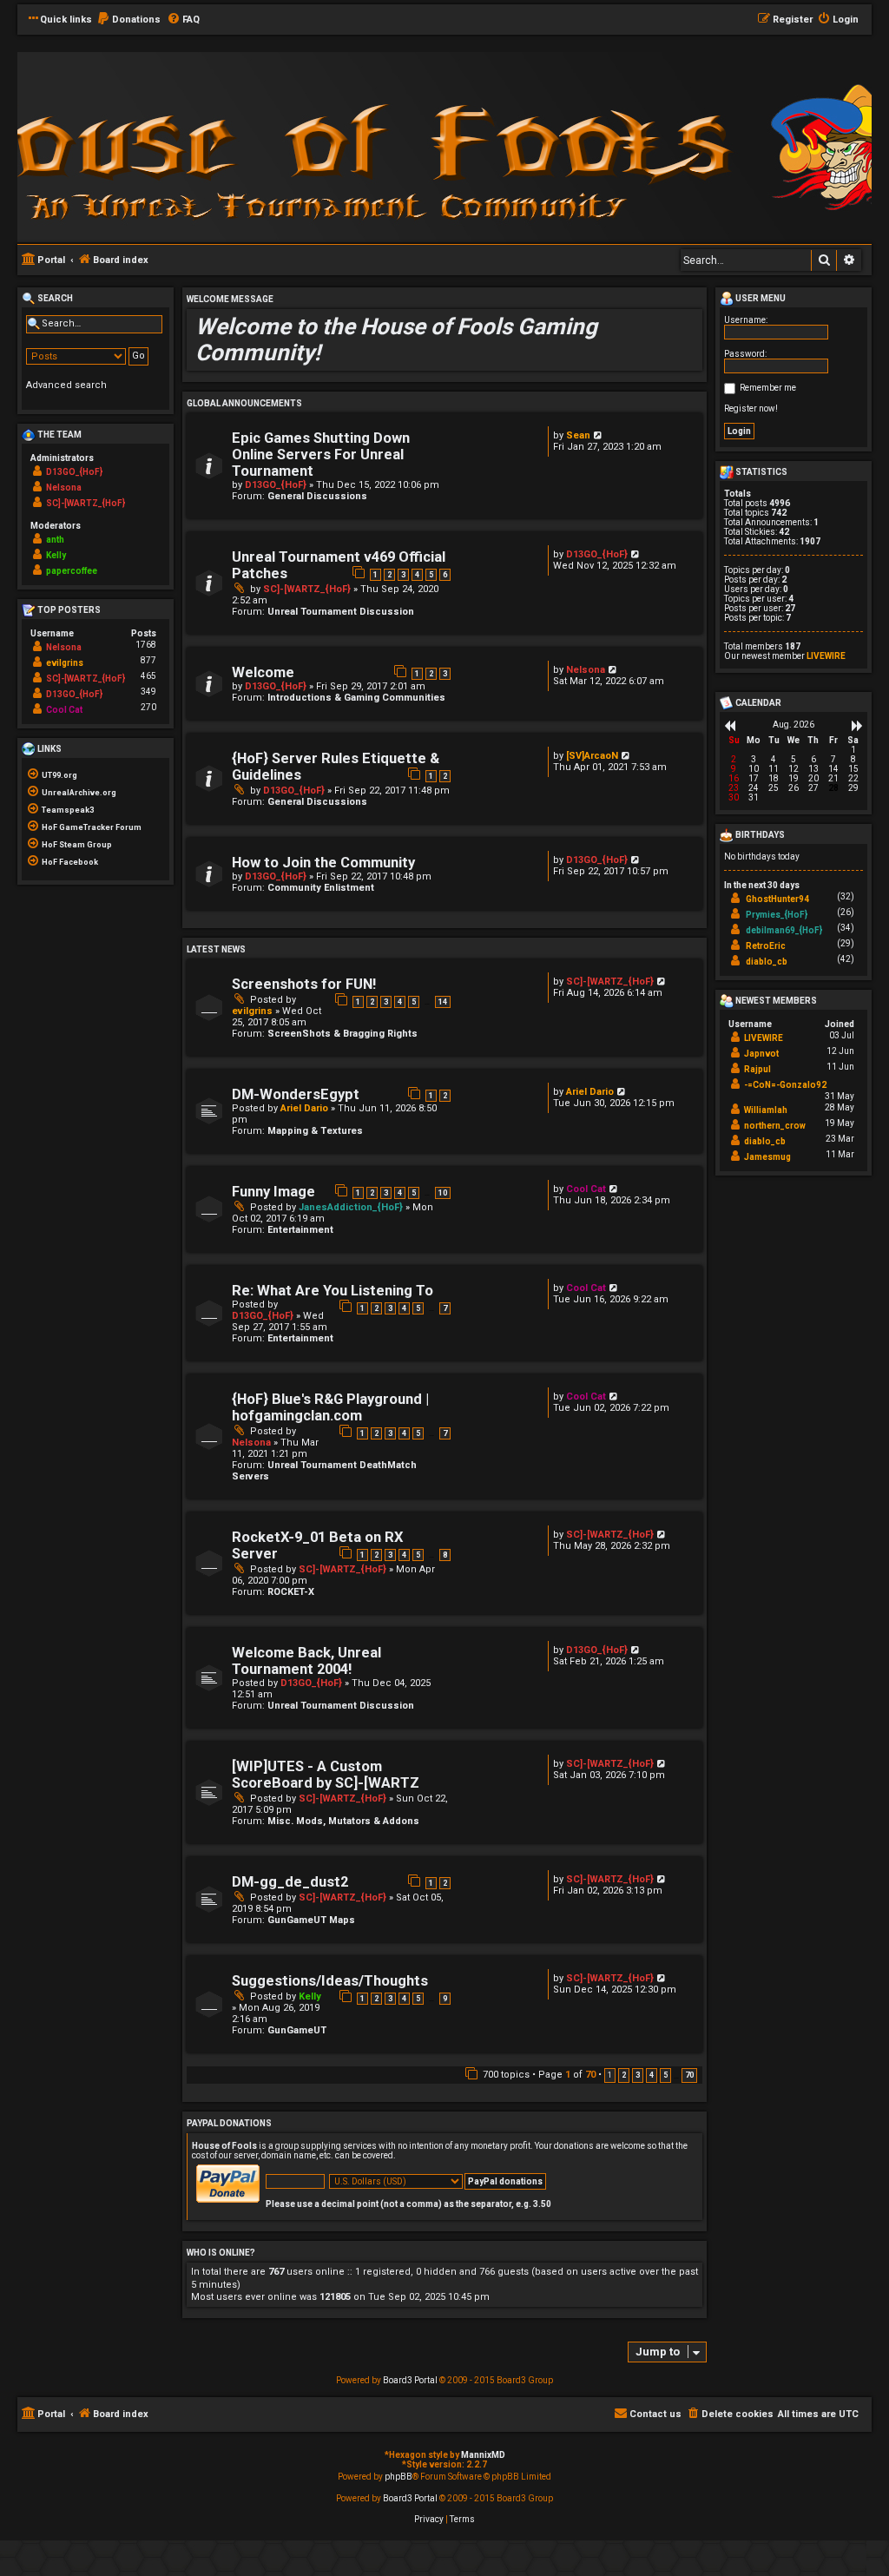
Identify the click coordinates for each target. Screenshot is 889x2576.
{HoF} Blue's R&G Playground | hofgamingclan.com (330, 1407)
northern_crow (775, 1126)
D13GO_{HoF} (276, 485)
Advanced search (66, 385)
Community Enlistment (321, 888)
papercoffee (72, 571)
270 (148, 707)
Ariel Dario (304, 1108)
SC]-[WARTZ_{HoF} (307, 589)
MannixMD (483, 2455)
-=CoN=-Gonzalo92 (785, 1085)
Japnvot (761, 1054)
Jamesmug (767, 1157)
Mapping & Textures (315, 1131)
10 (443, 1193)
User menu (760, 298)
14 (443, 1002)
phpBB (398, 2477)
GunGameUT (297, 2030)
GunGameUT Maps (311, 1920)
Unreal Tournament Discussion (341, 612)
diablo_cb (767, 962)
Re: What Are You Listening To (333, 1291)
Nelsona (586, 670)
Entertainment (300, 1230)
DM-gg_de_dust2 (290, 1882)
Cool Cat (586, 1189)
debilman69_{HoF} (784, 930)
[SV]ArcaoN (592, 756)
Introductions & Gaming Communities (356, 698)
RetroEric (766, 946)
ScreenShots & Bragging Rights (342, 1034)
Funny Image (273, 1192)
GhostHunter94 (777, 899)
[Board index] (252, 146)
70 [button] (689, 2075)
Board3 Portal (410, 2380)
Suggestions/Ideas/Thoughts (330, 1981)
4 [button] (652, 2075)
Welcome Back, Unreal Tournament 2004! (306, 1661)
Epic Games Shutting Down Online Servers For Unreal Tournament (321, 455)
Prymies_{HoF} (777, 915)
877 (148, 660)
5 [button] (665, 2075)
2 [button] (624, 2075)
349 (148, 692)
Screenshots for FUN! (304, 984)
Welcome (263, 672)
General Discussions (317, 496)
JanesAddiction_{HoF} (351, 1207)
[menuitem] (128, 20)
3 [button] (638, 2075)
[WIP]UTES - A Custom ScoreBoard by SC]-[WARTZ (326, 1775)
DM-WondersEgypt (296, 1094)
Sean (578, 435)
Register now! (751, 408)
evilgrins (252, 1011)
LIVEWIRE (826, 656)
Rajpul (757, 1069)
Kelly (310, 1996)
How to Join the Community (323, 863)
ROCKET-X (291, 1592)
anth (55, 540)
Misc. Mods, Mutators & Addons (343, 1821)
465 (148, 676)
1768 (146, 645)
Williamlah (766, 1110)
